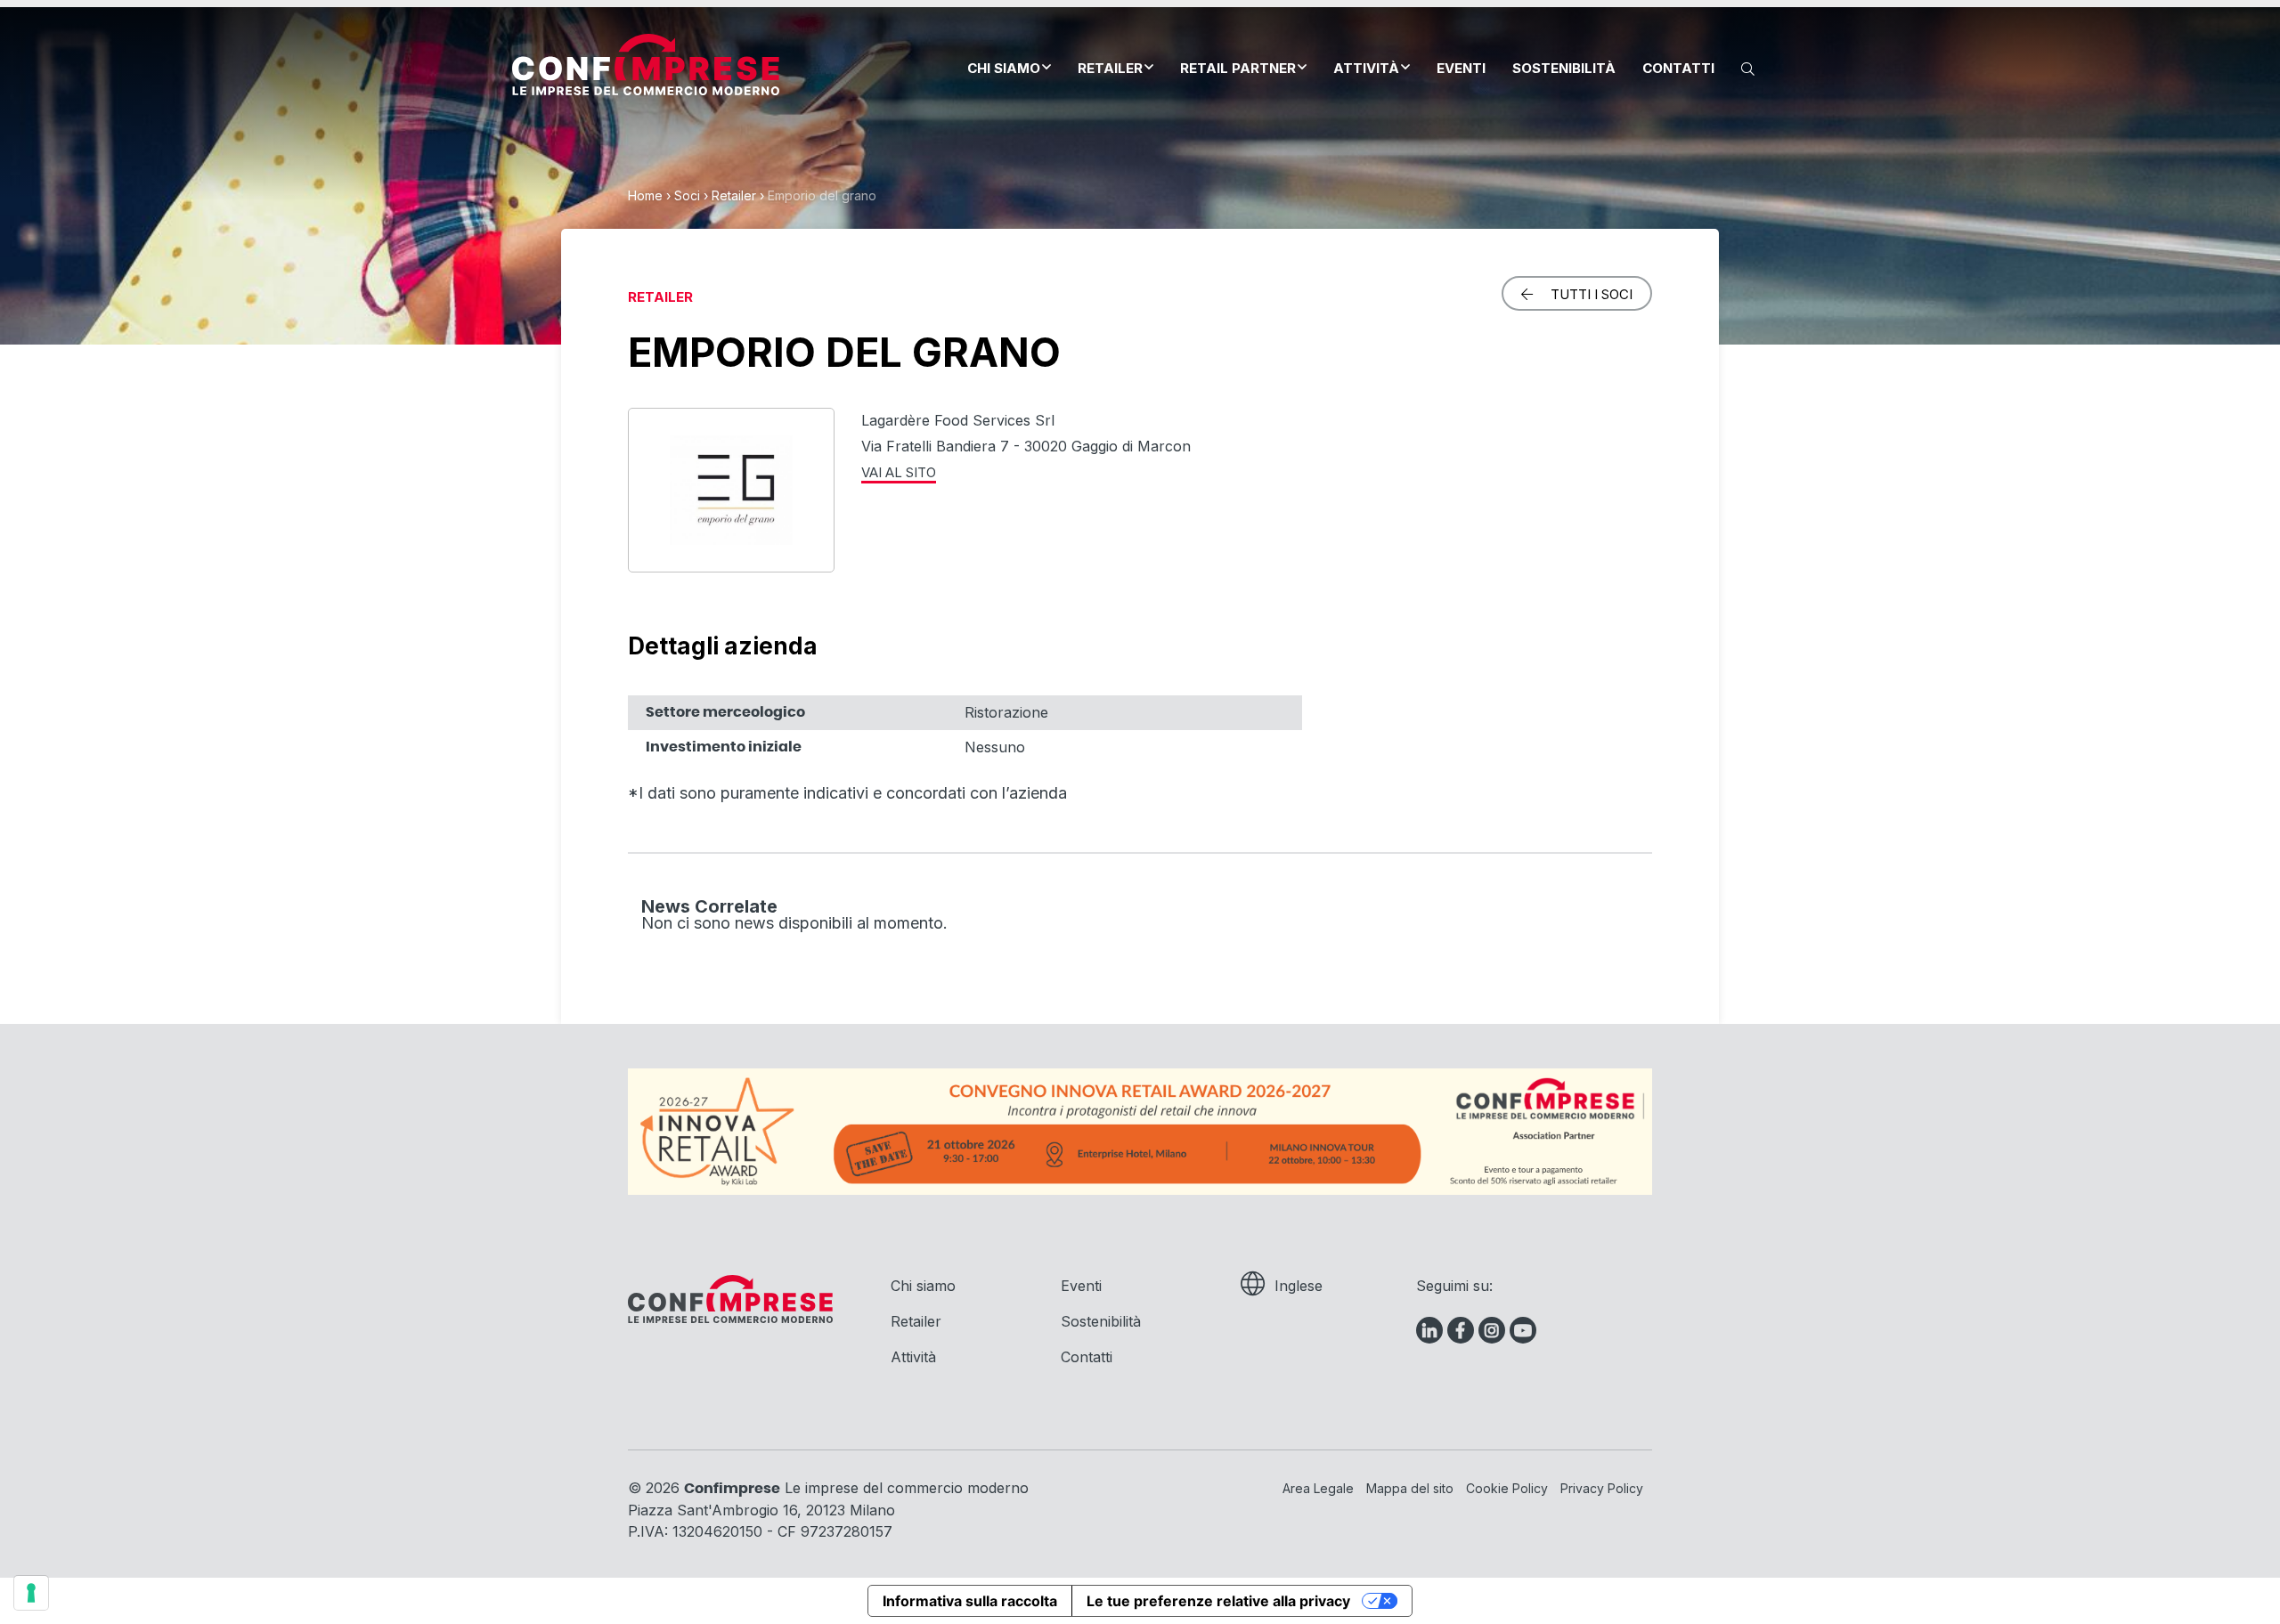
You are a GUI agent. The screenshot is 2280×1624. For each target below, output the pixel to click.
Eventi (1461, 68)
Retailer (1110, 68)
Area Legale (1318, 1488)
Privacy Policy (1602, 1488)
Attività (1366, 68)
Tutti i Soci (1592, 294)
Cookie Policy (1507, 1488)
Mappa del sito (1410, 1488)
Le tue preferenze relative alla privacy (1218, 1601)
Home (645, 195)
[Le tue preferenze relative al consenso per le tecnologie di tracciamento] (31, 1593)
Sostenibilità (1564, 68)
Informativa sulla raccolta (970, 1601)
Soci (687, 195)
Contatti (1678, 68)
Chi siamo (1004, 68)
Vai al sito (899, 472)
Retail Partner (1238, 68)
